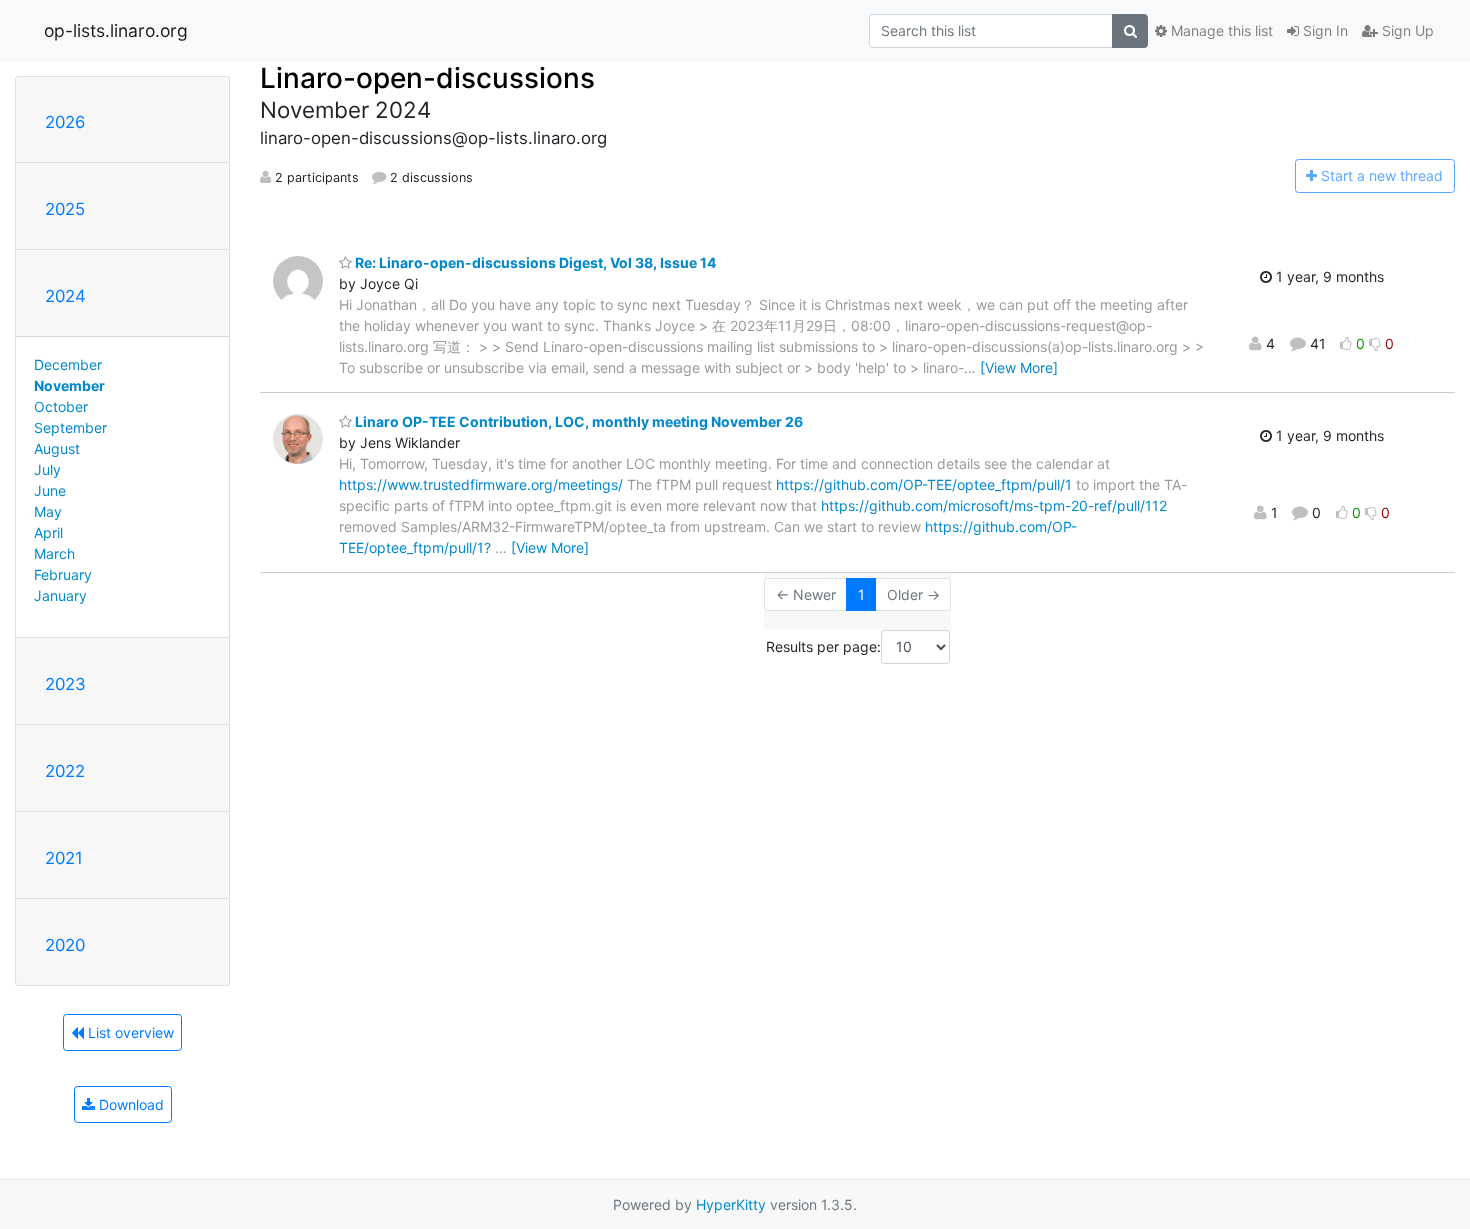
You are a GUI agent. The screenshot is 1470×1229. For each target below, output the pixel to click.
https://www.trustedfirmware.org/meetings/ (481, 484)
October (61, 406)
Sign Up (1406, 30)
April (48, 532)
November (69, 385)
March (54, 553)
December (68, 364)
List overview (129, 1032)
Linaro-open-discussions (427, 78)
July (47, 469)
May (48, 511)
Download (129, 1104)
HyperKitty (731, 1204)
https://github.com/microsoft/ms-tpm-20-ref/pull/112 (994, 505)
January (60, 595)
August (57, 448)
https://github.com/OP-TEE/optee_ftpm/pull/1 (924, 484)
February (63, 574)
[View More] (1019, 367)
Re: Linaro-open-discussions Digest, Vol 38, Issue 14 (534, 262)
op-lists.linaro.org (116, 30)
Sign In (1323, 30)
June (50, 490)
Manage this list (1220, 30)
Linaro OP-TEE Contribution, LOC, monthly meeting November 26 (577, 421)
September (70, 427)
